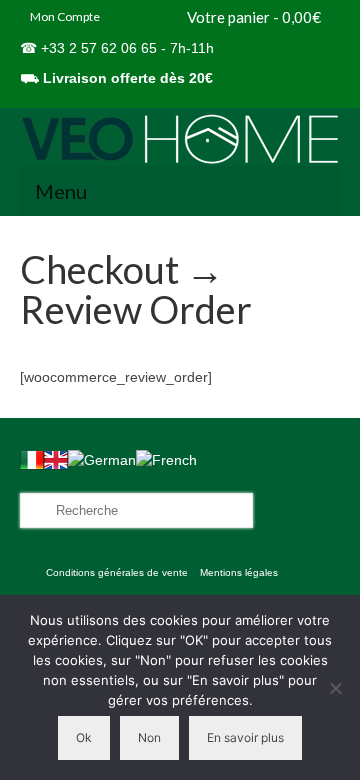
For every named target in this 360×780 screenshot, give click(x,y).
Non (149, 737)
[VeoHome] (180, 139)
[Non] (335, 688)
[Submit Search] (35, 510)
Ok (84, 737)
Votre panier (252, 17)
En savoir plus (245, 737)
